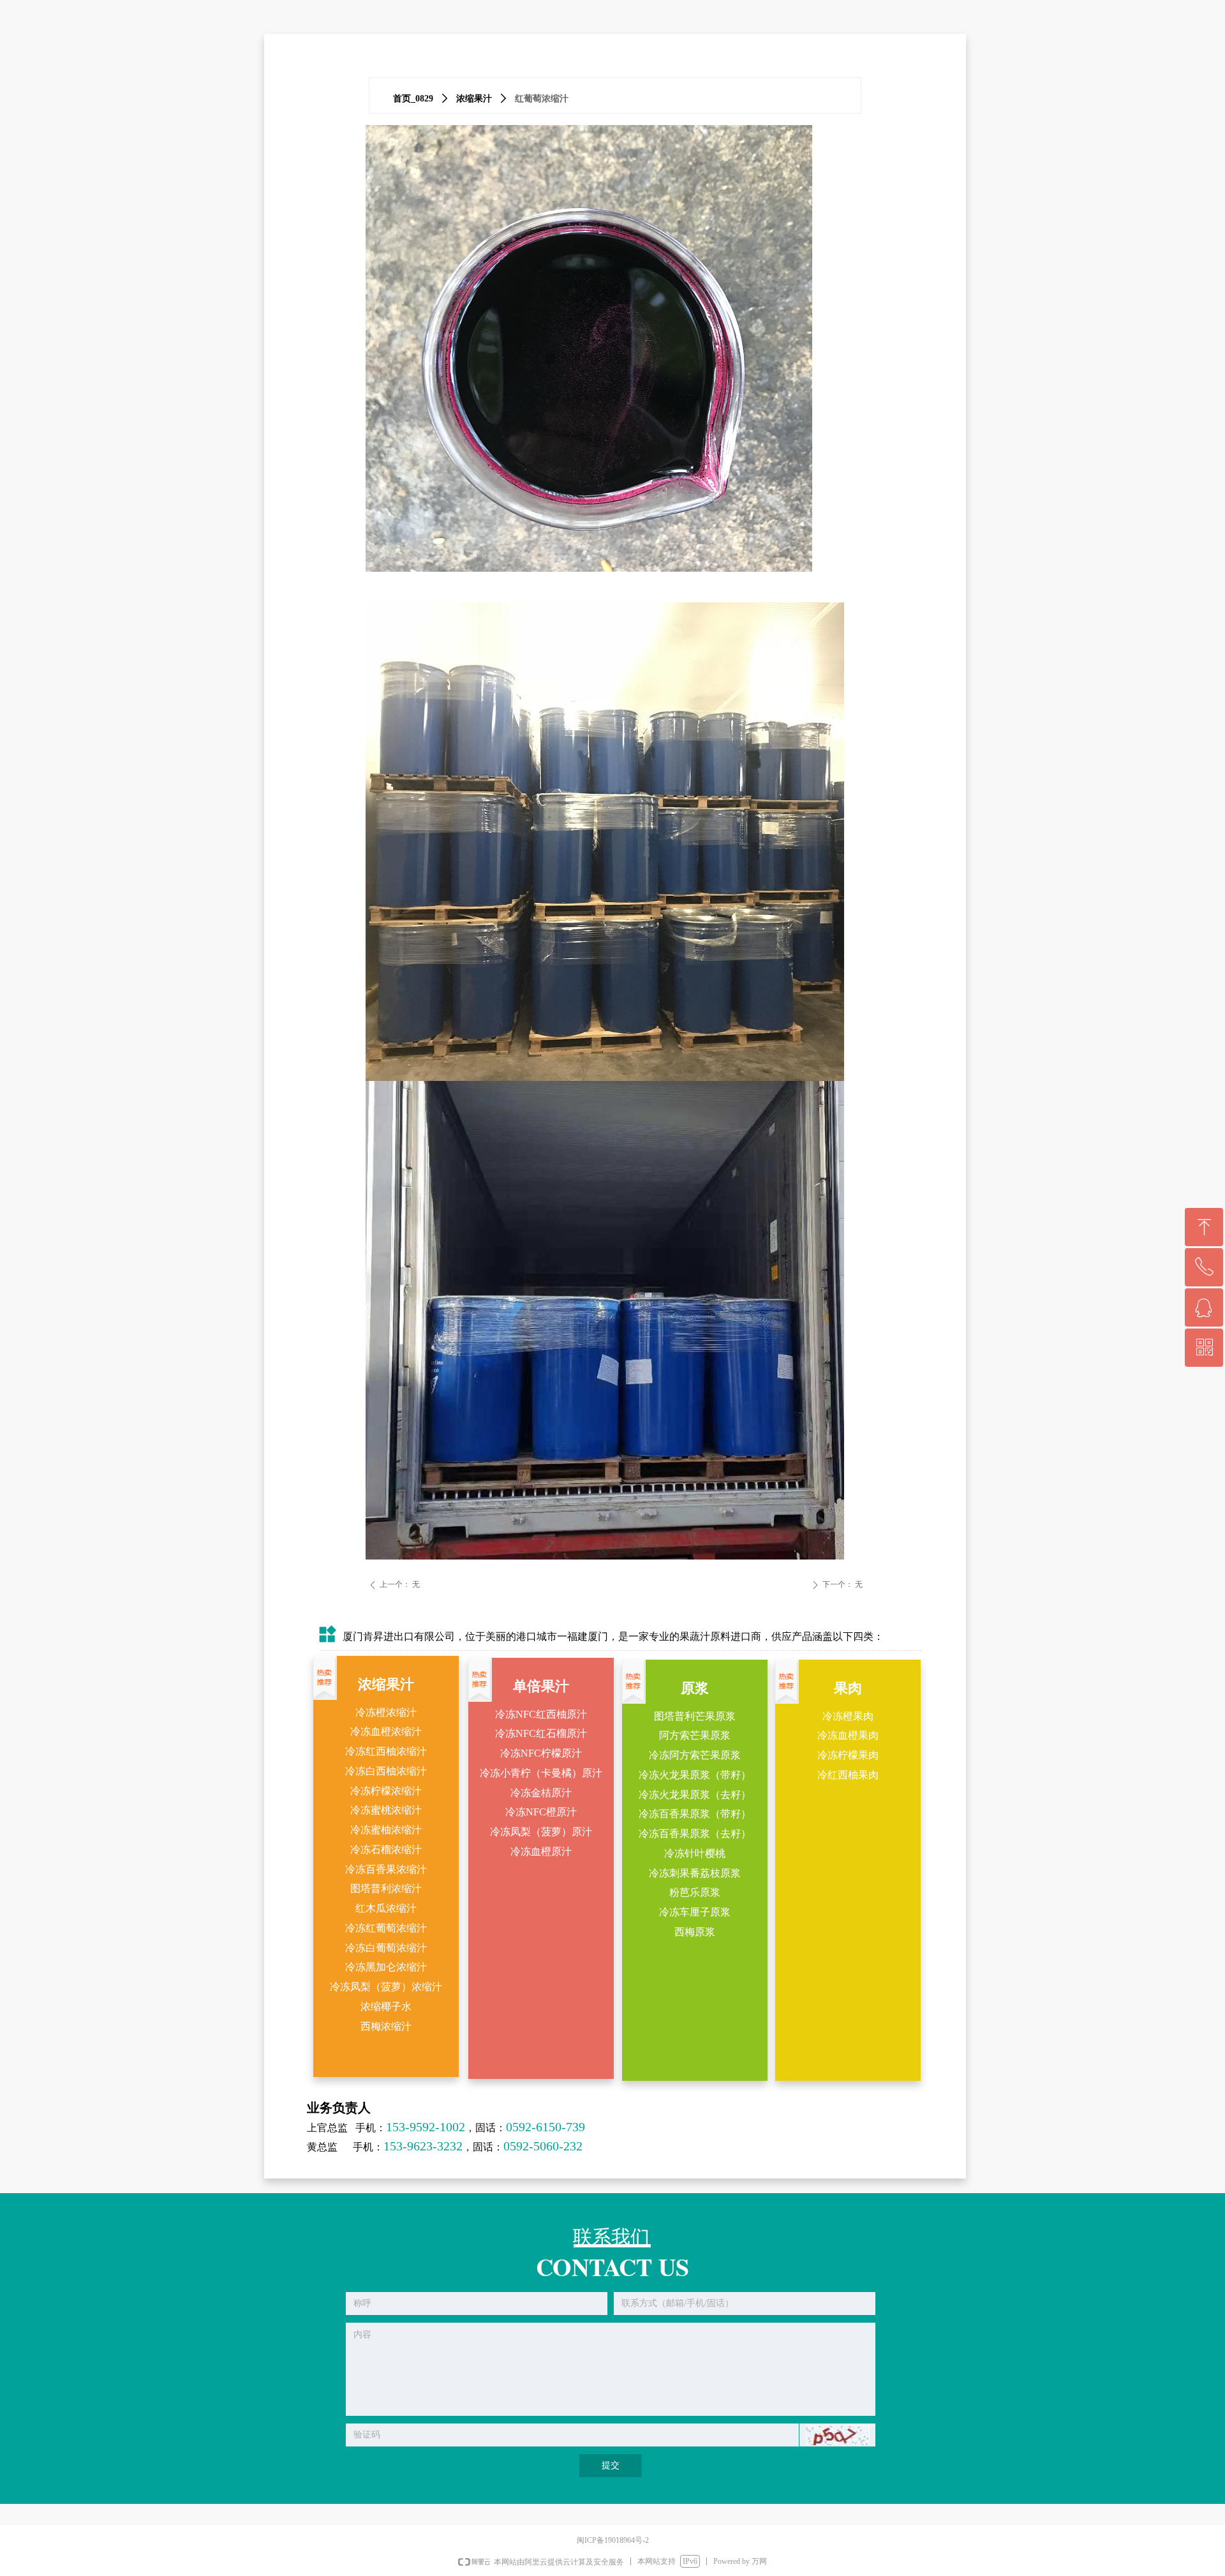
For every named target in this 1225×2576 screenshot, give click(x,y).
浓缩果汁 (474, 99)
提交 (611, 2465)
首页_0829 (413, 99)
